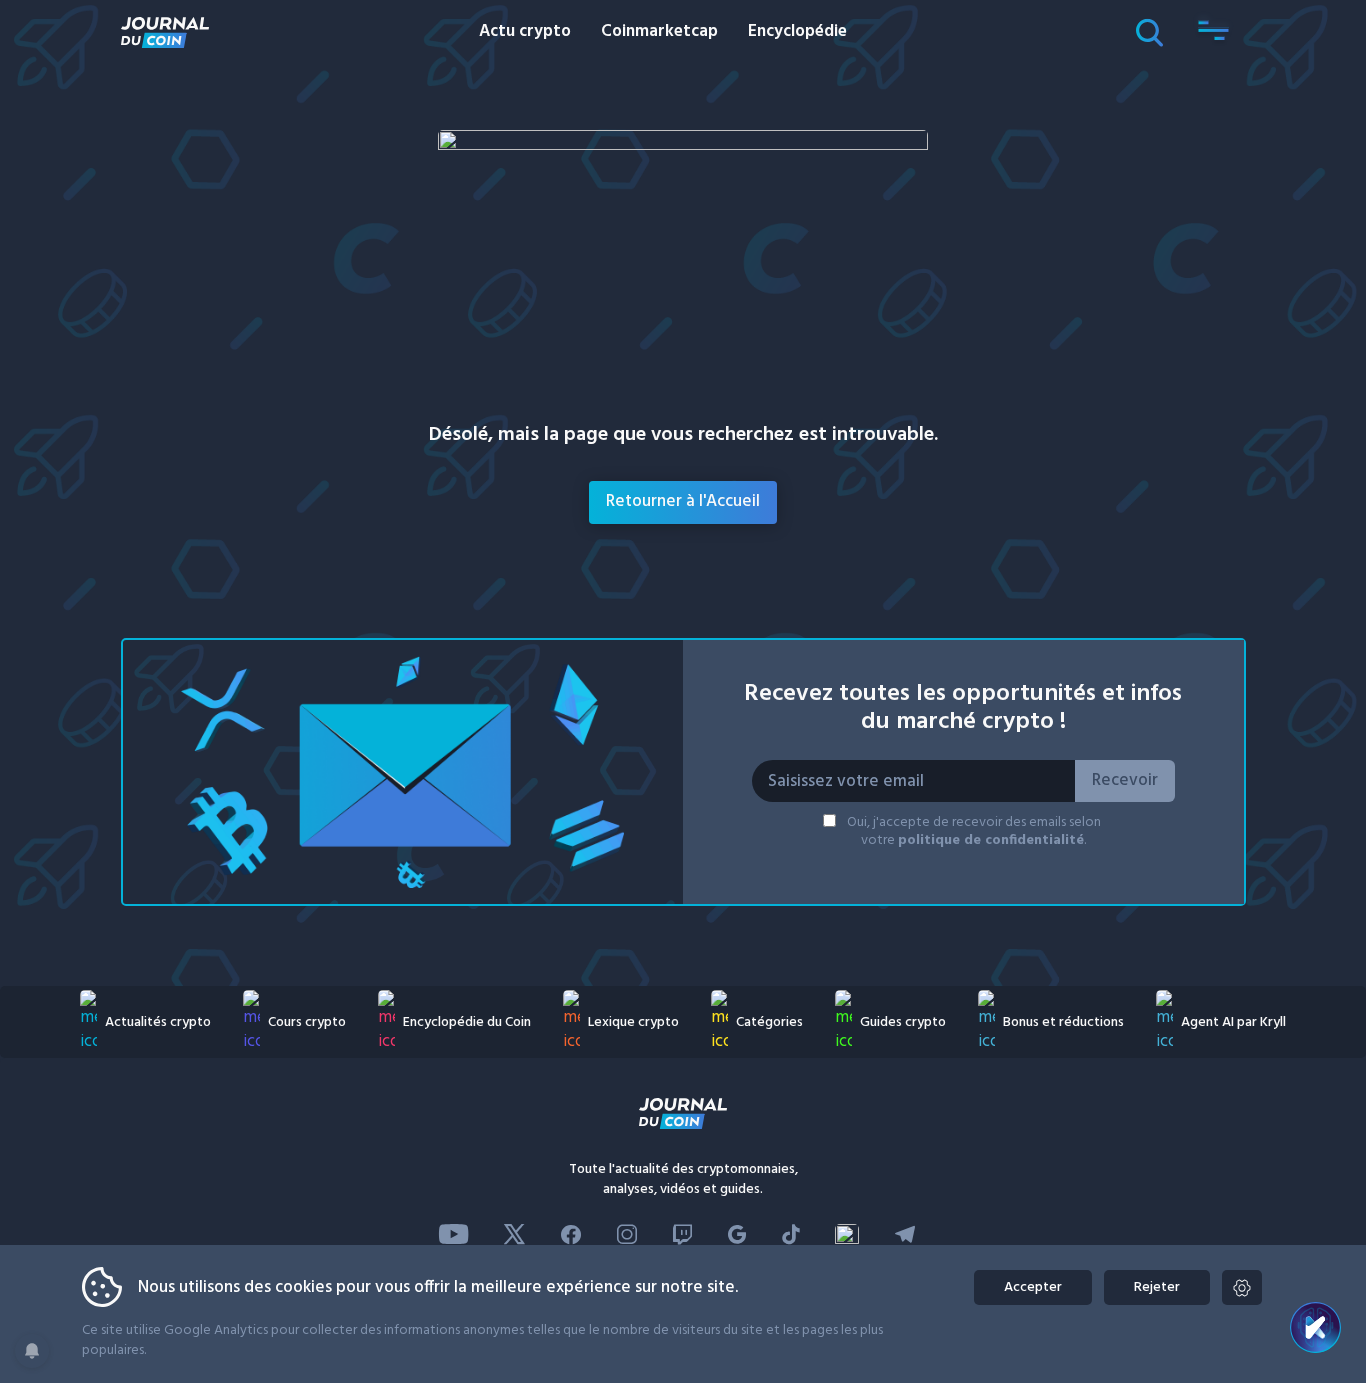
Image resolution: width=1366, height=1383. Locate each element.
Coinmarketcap (659, 31)
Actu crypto (525, 31)
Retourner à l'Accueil (683, 501)
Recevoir (1125, 780)
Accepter (1033, 1287)
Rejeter (1157, 1287)
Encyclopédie (797, 31)
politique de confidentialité (991, 840)
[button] (1214, 32)
